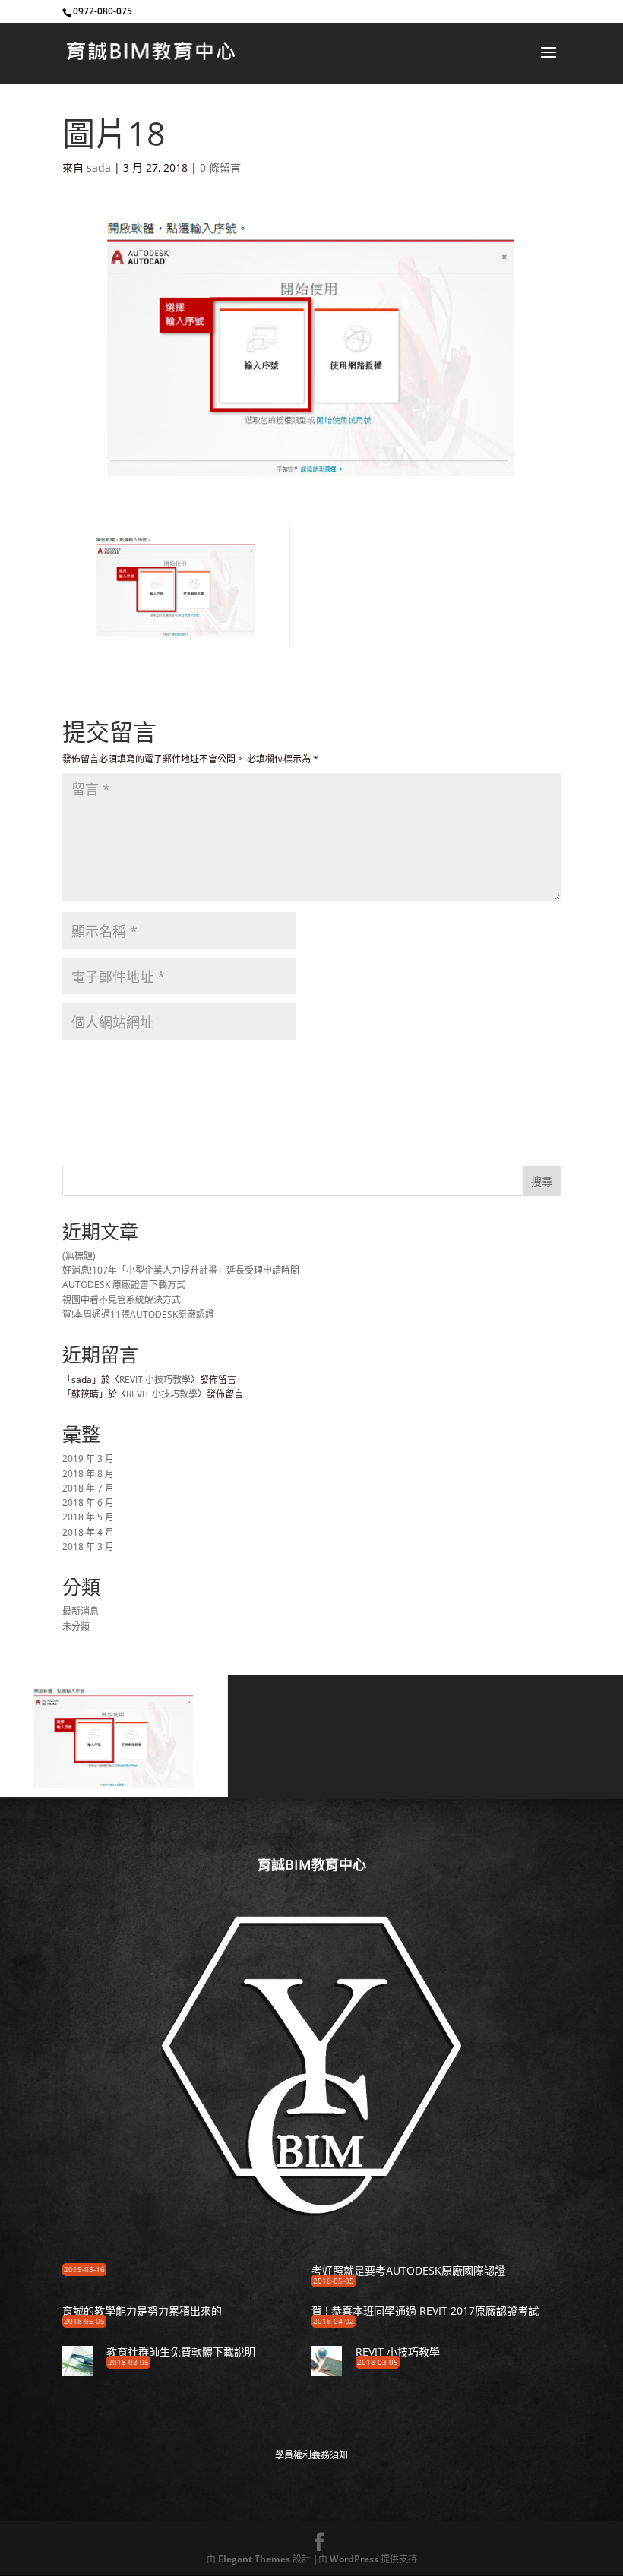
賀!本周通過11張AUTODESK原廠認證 (138, 1314)
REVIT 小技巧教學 (155, 1380)
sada (99, 167)
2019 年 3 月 (88, 1458)
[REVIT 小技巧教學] (327, 2371)
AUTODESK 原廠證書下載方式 (124, 1285)
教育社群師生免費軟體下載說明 (181, 2352)
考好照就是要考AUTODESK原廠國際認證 (408, 2270)
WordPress (354, 2559)
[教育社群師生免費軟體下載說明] (77, 2371)
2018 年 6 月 (88, 1503)
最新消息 (81, 1611)
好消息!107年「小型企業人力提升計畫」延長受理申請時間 (181, 1270)
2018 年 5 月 (88, 1517)
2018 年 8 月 (88, 1474)
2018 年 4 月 (88, 1532)
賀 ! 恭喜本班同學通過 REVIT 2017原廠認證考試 (425, 2311)
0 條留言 (220, 167)
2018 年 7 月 (88, 1488)
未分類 (76, 1626)
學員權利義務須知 (311, 2455)
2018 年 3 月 (88, 1547)
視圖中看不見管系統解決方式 (122, 1300)
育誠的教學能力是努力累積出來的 (142, 2311)
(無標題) (79, 1256)
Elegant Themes (254, 2559)
